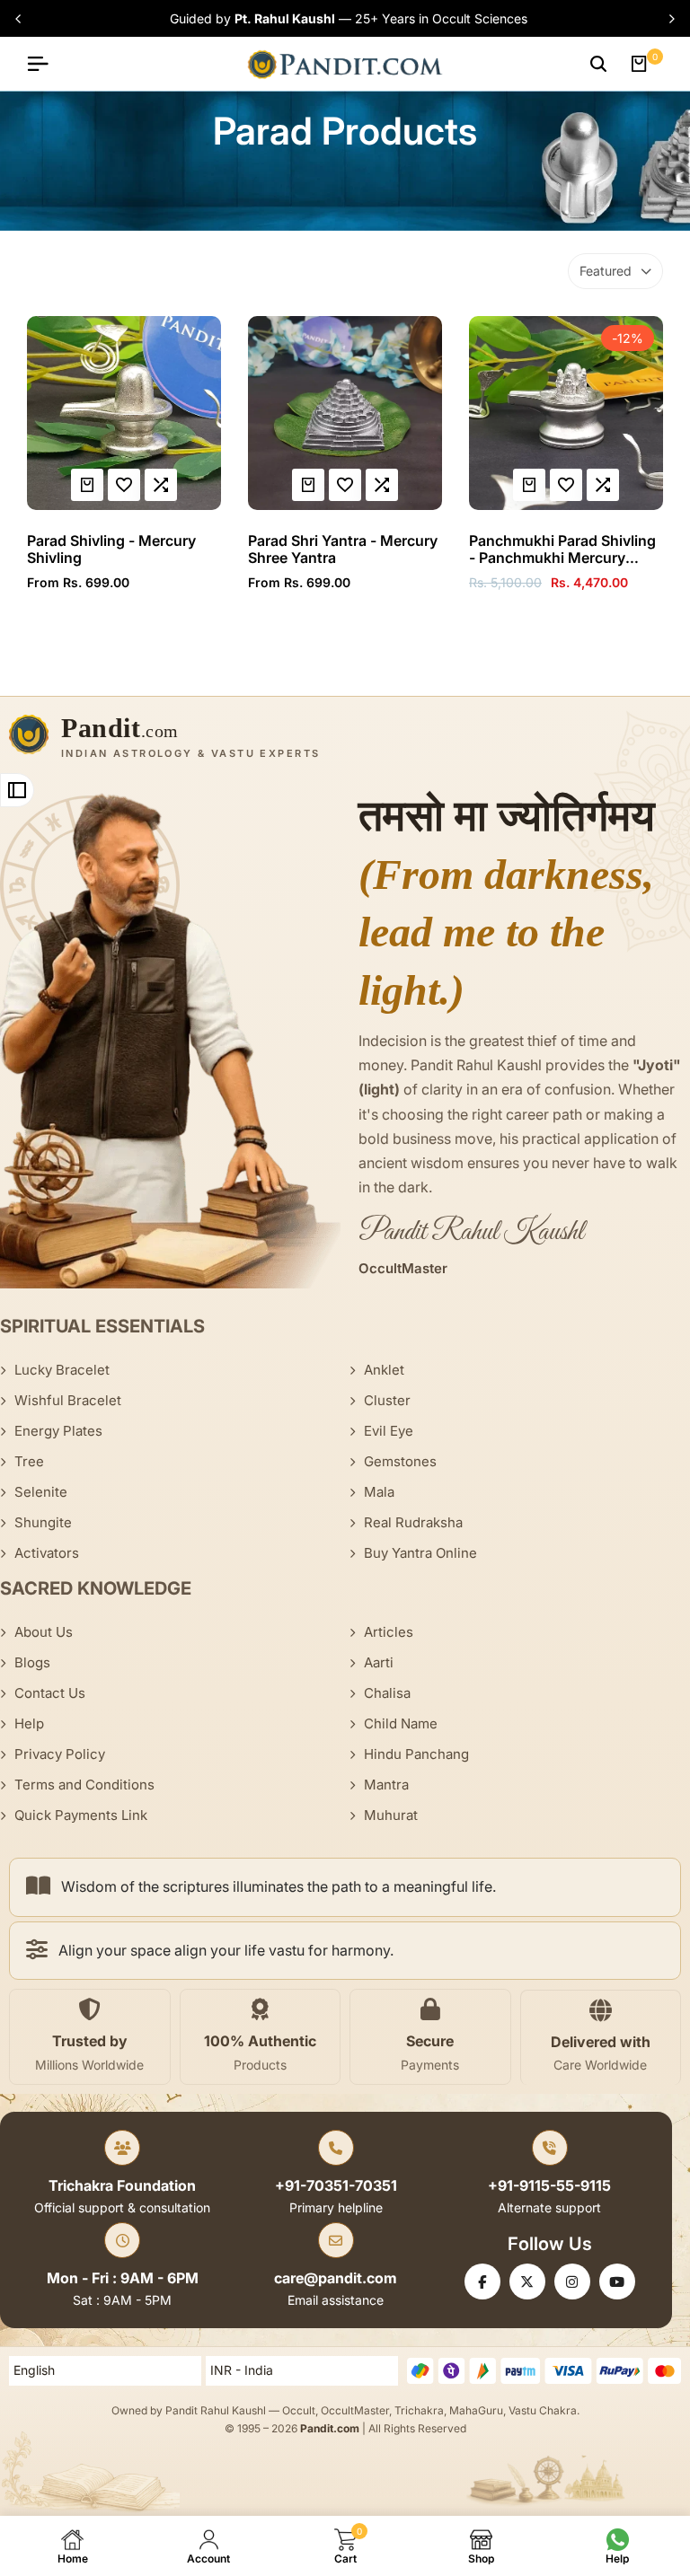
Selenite (41, 1492)
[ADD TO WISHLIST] (124, 485)
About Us (44, 1632)
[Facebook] (482, 2281)
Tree (29, 1461)
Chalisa (387, 1693)
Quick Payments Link (81, 1815)
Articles (389, 1632)
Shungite (43, 1522)
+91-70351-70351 (336, 2185)
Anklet (384, 1370)
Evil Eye (389, 1431)
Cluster (387, 1400)
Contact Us (50, 1693)
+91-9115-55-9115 (549, 2185)
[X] (527, 2281)
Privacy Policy (60, 1754)
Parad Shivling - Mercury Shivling (111, 549)
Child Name (401, 1723)
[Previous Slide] (21, 19)
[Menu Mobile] (45, 64)
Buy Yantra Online (420, 1553)
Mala (379, 1492)
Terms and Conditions (84, 1785)
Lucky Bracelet (62, 1370)
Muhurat (391, 1815)
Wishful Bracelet (68, 1400)
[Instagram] (572, 2281)
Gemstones (400, 1461)
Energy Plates (58, 1431)
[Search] (598, 64)
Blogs (32, 1662)
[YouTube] (617, 2281)
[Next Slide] (669, 19)
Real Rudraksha (413, 1522)
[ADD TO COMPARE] (161, 485)
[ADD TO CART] (529, 485)
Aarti (379, 1662)
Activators (47, 1553)
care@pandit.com (336, 2278)
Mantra (386, 1785)
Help (29, 1723)
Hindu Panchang (416, 1754)
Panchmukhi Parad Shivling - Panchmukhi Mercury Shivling (562, 549)
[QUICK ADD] (87, 485)
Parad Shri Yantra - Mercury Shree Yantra (343, 549)
